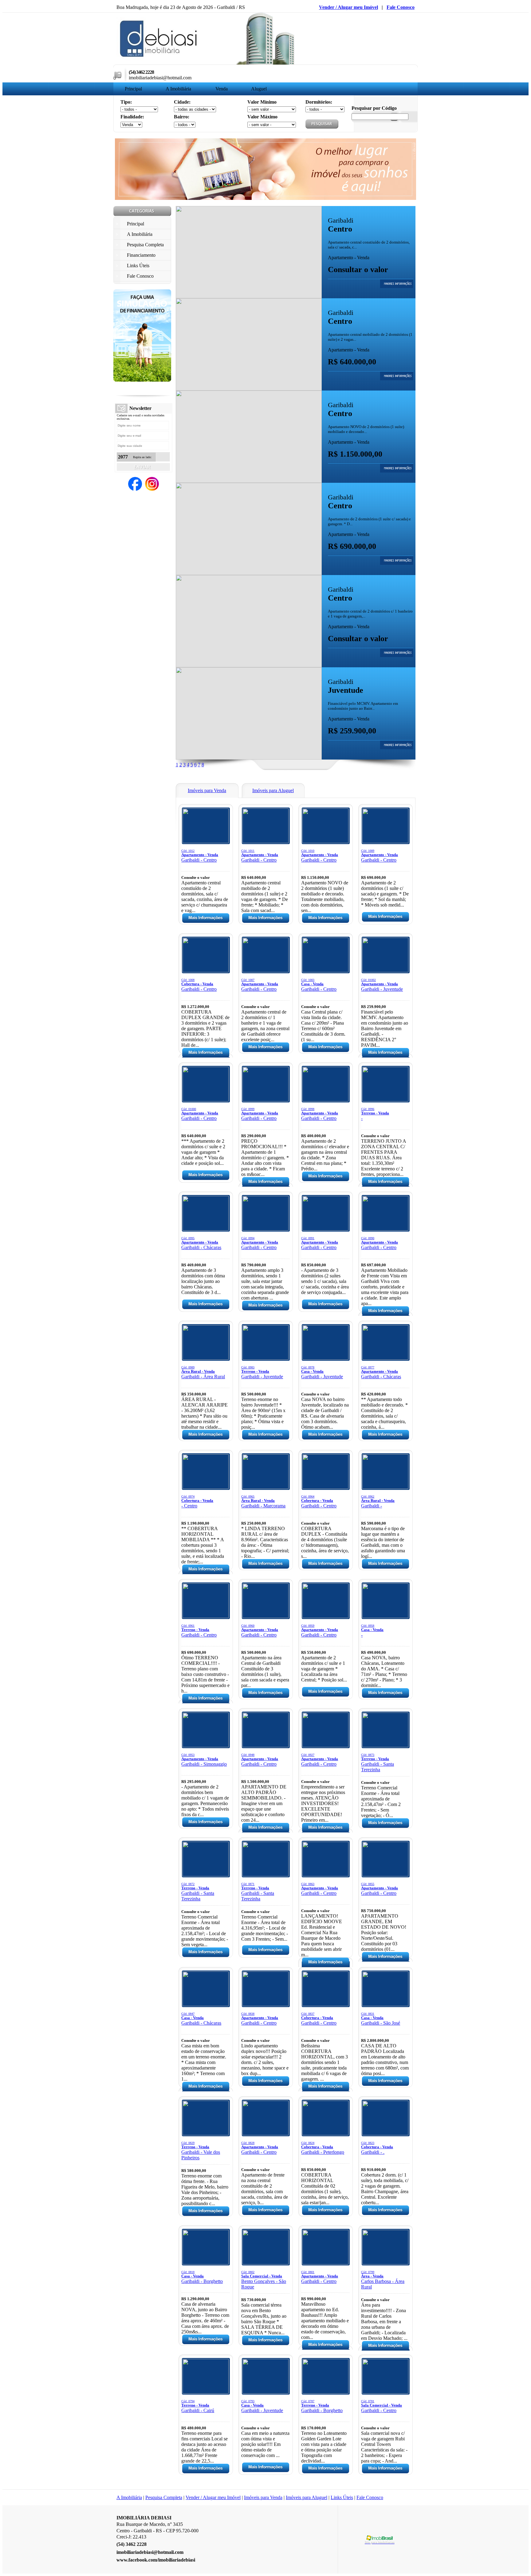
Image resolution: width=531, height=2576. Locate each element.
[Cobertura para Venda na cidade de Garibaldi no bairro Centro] (206, 971)
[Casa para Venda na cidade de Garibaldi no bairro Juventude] (325, 1358)
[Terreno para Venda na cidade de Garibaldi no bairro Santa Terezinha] (385, 1746)
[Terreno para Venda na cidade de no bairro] (385, 1100)
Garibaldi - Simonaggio (204, 1760)
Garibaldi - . (377, 2148)
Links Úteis (342, 2497)
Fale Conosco (401, 7)
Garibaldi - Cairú (198, 2406)
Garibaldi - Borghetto (202, 2277)
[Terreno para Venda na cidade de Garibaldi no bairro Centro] (206, 1616)
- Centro (197, 1502)
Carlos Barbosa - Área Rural (383, 2280)
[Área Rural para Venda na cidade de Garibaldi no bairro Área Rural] (206, 1358)
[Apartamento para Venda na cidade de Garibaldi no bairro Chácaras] (206, 1229)
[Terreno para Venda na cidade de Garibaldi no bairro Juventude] (265, 1358)
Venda (222, 89)
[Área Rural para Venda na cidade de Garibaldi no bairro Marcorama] (265, 1487)
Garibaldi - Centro (200, 856)
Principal (133, 89)
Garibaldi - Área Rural (203, 1372)
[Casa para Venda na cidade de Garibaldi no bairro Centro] (325, 971)
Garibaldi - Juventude (382, 985)
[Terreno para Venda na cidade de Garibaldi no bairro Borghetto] (325, 2392)
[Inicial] (159, 59)
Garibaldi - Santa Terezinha (378, 1763)
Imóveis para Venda (263, 2497)
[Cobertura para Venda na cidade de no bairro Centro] (206, 1487)
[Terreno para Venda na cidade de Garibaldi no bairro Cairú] (206, 2392)
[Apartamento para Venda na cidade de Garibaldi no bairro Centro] (249, 297)
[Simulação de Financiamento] (142, 380)
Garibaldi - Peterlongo (323, 2148)
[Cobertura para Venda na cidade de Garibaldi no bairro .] (385, 2134)
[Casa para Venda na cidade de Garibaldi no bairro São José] (385, 2004)
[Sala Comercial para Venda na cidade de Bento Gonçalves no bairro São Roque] (265, 2263)
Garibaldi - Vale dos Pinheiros (201, 2151)
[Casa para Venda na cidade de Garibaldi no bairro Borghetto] (206, 2263)
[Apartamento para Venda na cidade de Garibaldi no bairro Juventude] (249, 758)
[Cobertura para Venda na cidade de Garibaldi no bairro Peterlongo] (325, 2134)
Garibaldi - (378, 1502)
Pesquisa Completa (164, 2497)
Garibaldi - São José (381, 2019)
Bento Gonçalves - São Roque (264, 2280)
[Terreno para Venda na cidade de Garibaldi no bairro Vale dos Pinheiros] (206, 2134)
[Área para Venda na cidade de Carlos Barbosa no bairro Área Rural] (385, 2263)
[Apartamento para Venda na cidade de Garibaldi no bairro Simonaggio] (206, 1746)
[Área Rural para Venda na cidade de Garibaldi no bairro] (385, 1487)
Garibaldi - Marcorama (263, 1502)
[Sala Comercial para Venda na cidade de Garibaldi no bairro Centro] (385, 2392)
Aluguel (259, 89)
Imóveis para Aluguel (307, 2497)
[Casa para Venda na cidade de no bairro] (385, 1616)
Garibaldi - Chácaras (201, 1243)
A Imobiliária (178, 89)
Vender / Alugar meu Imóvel (348, 7)
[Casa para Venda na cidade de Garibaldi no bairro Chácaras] (206, 2004)
